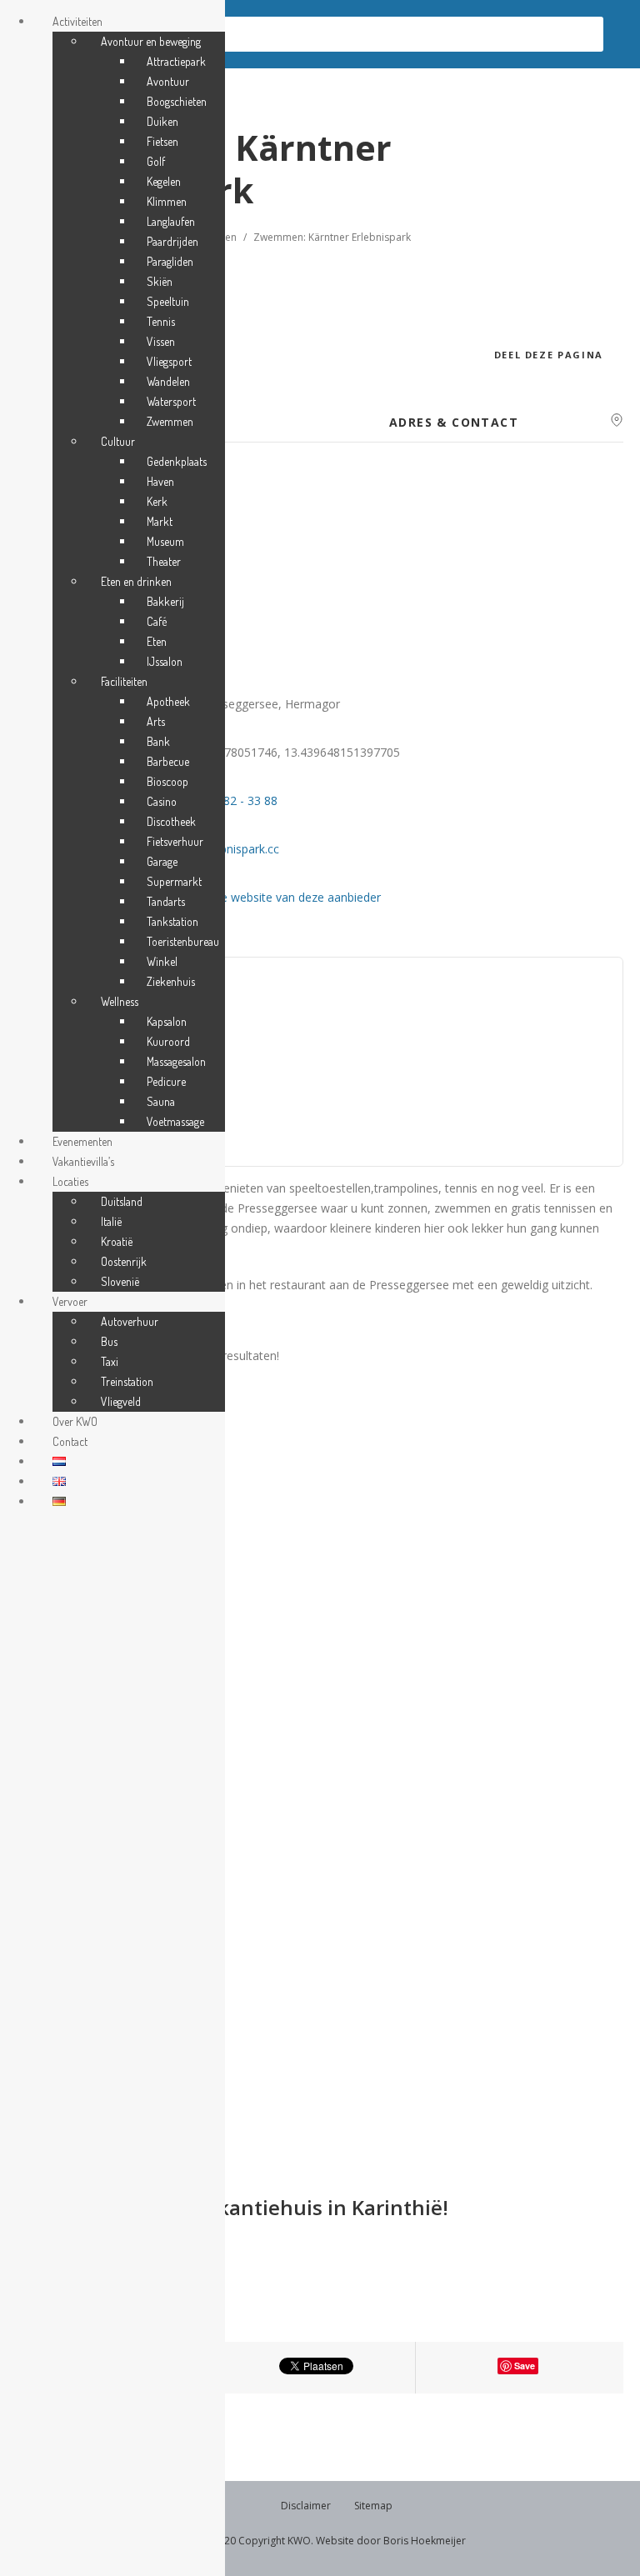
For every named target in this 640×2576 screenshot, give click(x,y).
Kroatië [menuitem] (117, 1241)
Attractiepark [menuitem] (176, 61)
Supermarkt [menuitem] (174, 881)
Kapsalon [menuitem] (167, 1021)
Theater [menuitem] (164, 561)
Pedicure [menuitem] (166, 1081)
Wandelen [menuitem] (168, 381)
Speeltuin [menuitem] (168, 301)
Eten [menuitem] (157, 641)
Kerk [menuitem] (157, 501)
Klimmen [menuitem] (167, 201)
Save (525, 2366)
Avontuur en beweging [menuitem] (151, 41)
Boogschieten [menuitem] (177, 101)
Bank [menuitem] (158, 741)
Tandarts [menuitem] (166, 901)
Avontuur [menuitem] (168, 81)
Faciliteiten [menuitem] (124, 681)
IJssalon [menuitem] (165, 661)
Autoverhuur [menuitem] (130, 1321)
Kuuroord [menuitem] (168, 1041)
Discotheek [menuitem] (171, 821)
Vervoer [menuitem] (70, 1301)
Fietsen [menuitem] (162, 141)
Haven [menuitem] (160, 481)
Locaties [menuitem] (70, 1181)
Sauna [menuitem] (161, 1101)
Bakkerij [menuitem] (165, 601)
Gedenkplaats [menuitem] (177, 461)
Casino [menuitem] (162, 801)
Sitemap (373, 2506)
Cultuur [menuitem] (118, 441)
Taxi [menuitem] (110, 1361)
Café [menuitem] (157, 621)
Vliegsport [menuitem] (169, 361)
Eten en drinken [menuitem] (136, 581)
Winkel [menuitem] (162, 961)
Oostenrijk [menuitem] (124, 1261)
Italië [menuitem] (111, 1221)
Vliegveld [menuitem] (121, 1401)
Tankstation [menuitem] (172, 921)
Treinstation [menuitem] (127, 1381)
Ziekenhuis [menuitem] (171, 981)
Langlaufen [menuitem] (171, 221)
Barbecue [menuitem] (168, 761)
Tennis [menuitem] (161, 321)
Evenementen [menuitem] (82, 1141)
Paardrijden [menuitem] (172, 241)
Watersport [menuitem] (171, 401)
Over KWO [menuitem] (75, 1421)
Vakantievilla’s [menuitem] (83, 1161)
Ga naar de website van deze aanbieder (275, 897)
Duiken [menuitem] (162, 121)
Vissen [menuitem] (161, 341)
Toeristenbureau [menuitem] (183, 941)
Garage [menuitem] (162, 861)
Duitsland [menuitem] (122, 1201)
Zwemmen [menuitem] (170, 421)
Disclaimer (306, 2506)
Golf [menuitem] (156, 161)
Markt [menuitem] (160, 521)
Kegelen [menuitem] (164, 181)
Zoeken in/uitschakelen (137, 34)
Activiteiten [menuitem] (77, 21)
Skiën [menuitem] (160, 281)
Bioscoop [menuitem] (167, 781)
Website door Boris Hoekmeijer (391, 2541)
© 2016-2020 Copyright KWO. (244, 2541)
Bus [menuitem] (109, 1341)
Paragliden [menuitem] (170, 261)
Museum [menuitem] (165, 541)
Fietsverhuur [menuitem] (175, 841)
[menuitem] (59, 1461)
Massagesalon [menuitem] (176, 1061)
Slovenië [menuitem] (120, 1281)
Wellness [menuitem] (120, 1001)
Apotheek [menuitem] (168, 701)
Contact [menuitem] (70, 1441)
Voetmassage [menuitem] (175, 1121)
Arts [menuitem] (156, 721)
